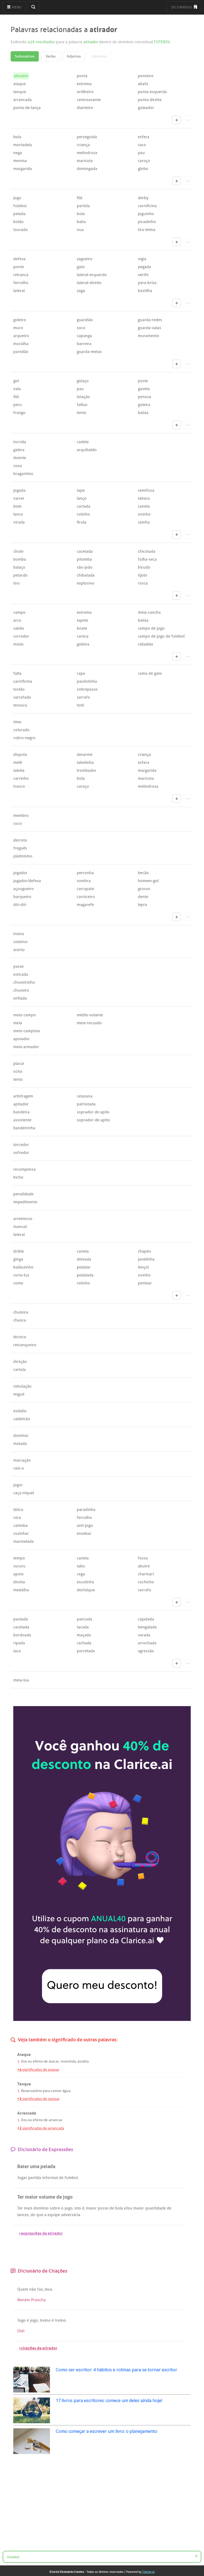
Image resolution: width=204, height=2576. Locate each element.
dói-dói (20, 905)
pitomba (84, 559)
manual (20, 1227)
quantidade (155, 2208)
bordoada (22, 1635)
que (40, 2215)
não (33, 2289)
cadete (83, 442)
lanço (82, 498)
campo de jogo (151, 628)
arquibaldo (87, 450)
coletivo (20, 942)
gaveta (144, 389)
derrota (20, 840)
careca (83, 636)
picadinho (147, 222)
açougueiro (24, 889)
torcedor (21, 1145)
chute (18, 551)
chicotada (147, 551)
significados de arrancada (41, 2128)
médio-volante (90, 1015)
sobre (55, 2208)
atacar (54, 2061)
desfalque (86, 1590)
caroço (144, 161)
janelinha (146, 1259)
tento (82, 413)
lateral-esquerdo (92, 275)
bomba (20, 559)
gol (16, 381)
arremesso (23, 1219)
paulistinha (87, 681)
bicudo (144, 567)
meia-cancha (149, 612)
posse (103, 2208)
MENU (16, 7)
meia (18, 1023)
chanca (20, 1320)
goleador (146, 108)
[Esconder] (188, 120)
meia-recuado (89, 1023)
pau (141, 153)
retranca (21, 275)
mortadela (23, 145)
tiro (16, 583)
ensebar (84, 1533)
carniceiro (86, 897)
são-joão (85, 567)
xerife (143, 275)
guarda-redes (150, 320)
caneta (144, 506)
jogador (20, 873)
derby (143, 198)
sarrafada (22, 697)
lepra (143, 905)
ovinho (144, 514)
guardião (85, 320)
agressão (146, 1651)
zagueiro (85, 259)
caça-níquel (24, 1493)
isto (78, 2208)
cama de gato (150, 673)
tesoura (20, 705)
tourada (20, 230)
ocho (18, 1071)
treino (19, 934)
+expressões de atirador (41, 2233)
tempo (19, 1558)
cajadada (146, 1619)
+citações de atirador (38, 2348)
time (17, 722)
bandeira (21, 1112)
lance (18, 514)
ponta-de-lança (27, 108)
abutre (144, 1566)
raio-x (19, 1468)
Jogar (22, 2178)
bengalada (147, 1627)
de (46, 2061)
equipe (54, 2215)
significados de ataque (38, 2070)
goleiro (20, 320)
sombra (84, 881)
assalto (83, 2061)
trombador (87, 770)
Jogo (22, 2320)
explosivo (86, 583)
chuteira (21, 1312)
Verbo (51, 56)
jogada (19, 490)
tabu (81, 1566)
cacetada (85, 551)
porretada (86, 1651)
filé (80, 198)
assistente (22, 1120)
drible (19, 1251)
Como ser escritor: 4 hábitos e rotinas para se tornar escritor (116, 2370)
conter (56, 2091)
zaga (81, 291)
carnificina (147, 206)
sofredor (21, 1153)
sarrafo (83, 697)
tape (81, 490)
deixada (84, 1259)
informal (50, 2178)
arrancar (55, 2120)
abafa (143, 84)
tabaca (144, 498)
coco (18, 823)
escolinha (85, 1582)
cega (81, 1574)
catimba (20, 1525)
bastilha (145, 291)
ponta (82, 76)
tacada (83, 1627)
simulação (22, 1386)
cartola (20, 1370)
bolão (18, 222)
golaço (83, 381)
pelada (19, 214)
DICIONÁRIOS (182, 7)
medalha (21, 1590)
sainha (144, 522)
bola (17, 137)
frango (19, 413)
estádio (20, 1411)
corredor (21, 636)
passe (18, 966)
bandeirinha (24, 1128)
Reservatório (31, 2091)
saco (142, 145)
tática (18, 1510)
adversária (71, 2215)
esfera (144, 137)
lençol (143, 1267)
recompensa (24, 1169)
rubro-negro (24, 738)
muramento (148, 336)
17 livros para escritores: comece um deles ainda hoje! (109, 2400)
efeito (38, 2061)
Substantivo (25, 56)
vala (17, 389)
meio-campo (25, 1015)
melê (18, 762)
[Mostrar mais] (177, 120)
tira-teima (147, 230)
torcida (20, 442)
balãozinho (23, 1267)
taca (17, 1651)
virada (19, 522)
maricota (85, 161)
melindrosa (87, 153)
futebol (20, 206)
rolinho (83, 514)
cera (17, 1518)
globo (143, 169)
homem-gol (148, 881)
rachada (84, 1643)
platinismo (23, 856)
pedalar (84, 1267)
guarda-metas (89, 352)
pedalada (85, 1275)
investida (68, 2061)
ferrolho (21, 283)
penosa (144, 397)
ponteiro (146, 76)
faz (40, 2289)
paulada (21, 1619)
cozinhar (21, 1533)
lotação (83, 397)
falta (17, 673)
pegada (144, 267)
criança (83, 145)
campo (19, 612)
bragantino (23, 474)
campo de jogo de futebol (161, 636)
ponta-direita (150, 100)
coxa (18, 466)
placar (19, 1063)
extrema (84, 84)
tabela (19, 770)
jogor (18, 1485)
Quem (23, 2289)
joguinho (146, 214)
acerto (19, 950)
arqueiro (21, 336)
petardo (20, 575)
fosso (143, 1558)
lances (23, 2215)
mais (28, 2208)
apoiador (22, 1039)
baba (81, 222)
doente (20, 458)
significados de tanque (38, 2099)
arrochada (147, 1643)
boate (82, 628)
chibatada (86, 575)
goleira (144, 405)
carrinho (21, 778)
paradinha (86, 1510)
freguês (20, 848)
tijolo (143, 575)
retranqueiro (25, 1345)
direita (19, 1582)
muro (18, 328)
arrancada (22, 100)
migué (19, 1394)
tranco (19, 786)
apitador (21, 1104)
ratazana (85, 1096)
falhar (82, 405)
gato (81, 267)
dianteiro (85, 108)
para (46, 2091)
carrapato (86, 889)
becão (143, 873)
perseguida (87, 137)
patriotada (86, 1104)
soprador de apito (93, 1112)
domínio (21, 1436)
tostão (19, 689)
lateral (19, 291)
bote (17, 506)
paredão (21, 352)
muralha (21, 344)
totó (80, 705)
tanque (20, 92)
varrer (19, 498)
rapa (81, 673)
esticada (21, 974)
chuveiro (21, 990)
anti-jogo (85, 1525)
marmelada (24, 1541)
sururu (19, 1566)
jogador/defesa (27, 881)
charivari (146, 1574)
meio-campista (27, 1031)
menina (20, 161)
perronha (85, 873)
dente (143, 897)
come (18, 1283)
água (66, 2091)
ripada (19, 1643)
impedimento (25, 1202)
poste (143, 381)
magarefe (85, 905)
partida (83, 206)
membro (21, 816)
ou (30, 2061)
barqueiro (22, 897)
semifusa (146, 490)
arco (17, 620)
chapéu (144, 1251)
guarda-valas (150, 328)
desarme (85, 755)
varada (144, 1635)
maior (91, 2208)
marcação (22, 1460)
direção (20, 1362)
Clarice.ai (148, 2572)
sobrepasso (87, 689)
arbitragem (23, 1096)
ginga (18, 1259)
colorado (21, 730)
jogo (17, 198)
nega (18, 153)
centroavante (89, 100)
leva (48, 2289)
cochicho (146, 1582)
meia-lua (21, 1680)
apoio (18, 1574)
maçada (84, 1635)
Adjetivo (74, 56)
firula (82, 522)
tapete (82, 620)
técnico (20, 1337)
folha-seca (147, 559)
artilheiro (85, 92)
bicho (18, 1177)
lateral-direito (89, 283)
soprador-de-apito (93, 1120)
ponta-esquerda (152, 92)
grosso (144, 889)
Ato (24, 2061)
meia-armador (26, 1047)
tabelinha (85, 762)
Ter (20, 2208)
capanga (84, 336)
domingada (87, 169)
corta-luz (21, 1275)
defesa (19, 259)
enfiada (20, 998)
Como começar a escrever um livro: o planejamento (107, 2431)
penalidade (23, 1194)
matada (20, 1444)
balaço (19, 567)
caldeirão (22, 1419)
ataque (20, 84)
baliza (143, 413)
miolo (18, 644)
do (33, 2215)
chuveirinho (24, 982)
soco (81, 328)
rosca (143, 583)
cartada (84, 506)
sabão (19, 628)
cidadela (145, 644)
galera (19, 450)
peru (18, 405)
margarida (23, 169)
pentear (145, 1283)
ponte (19, 267)
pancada (84, 1619)
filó (16, 397)
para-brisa (147, 283)
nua (80, 230)
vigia (142, 259)
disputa (20, 755)
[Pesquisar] (33, 7)
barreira (84, 344)
